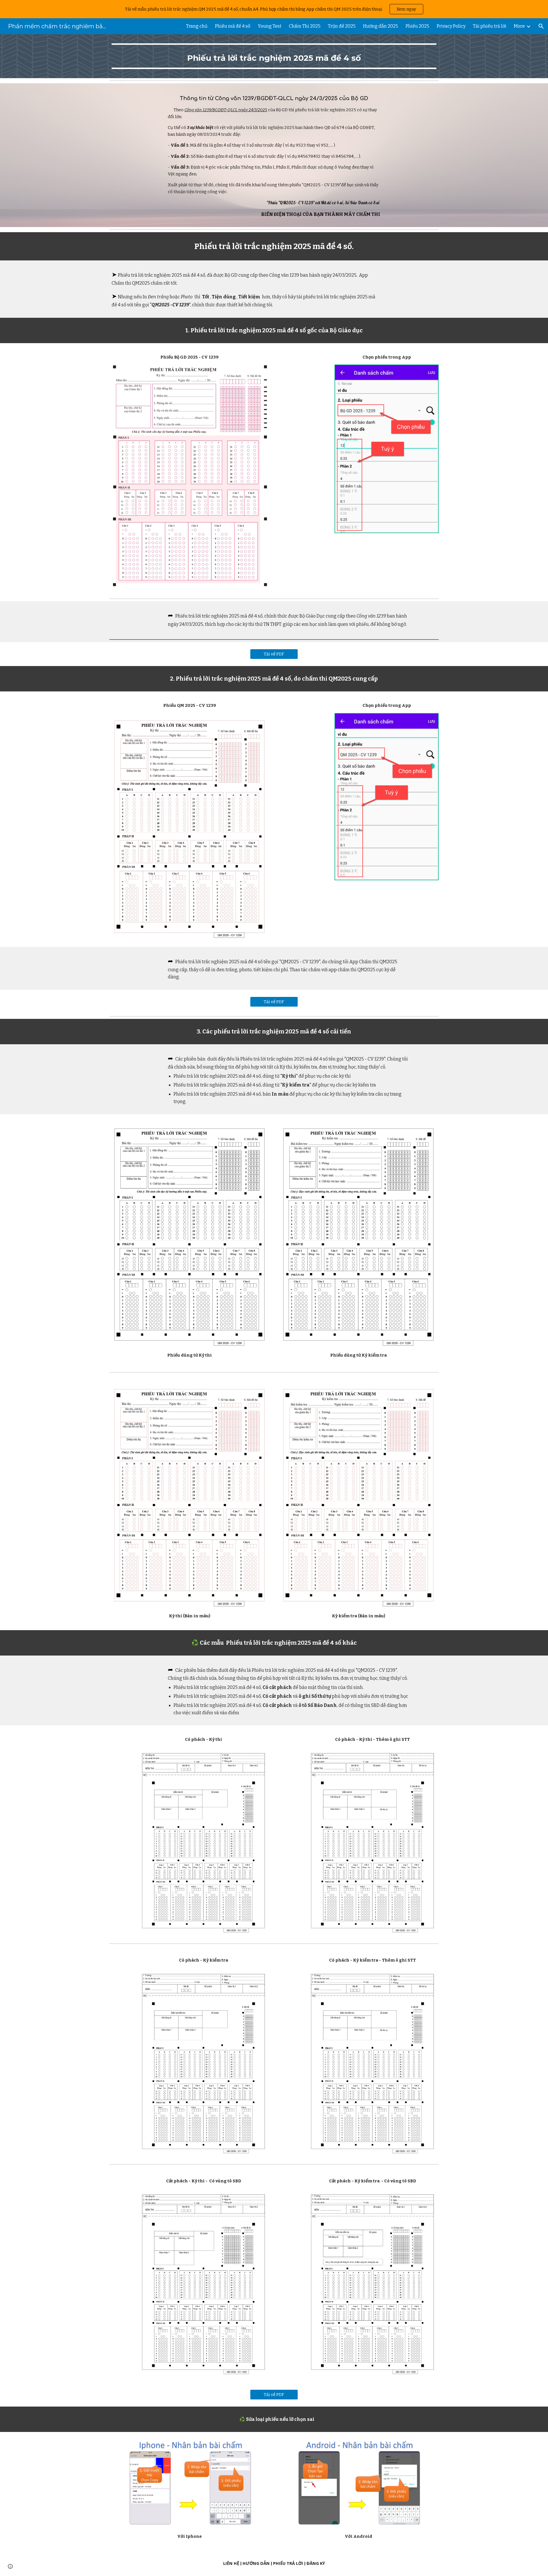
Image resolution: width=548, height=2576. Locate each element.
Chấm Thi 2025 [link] (305, 26)
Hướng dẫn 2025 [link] (381, 26)
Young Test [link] (270, 26)
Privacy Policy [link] (451, 26)
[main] (274, 56)
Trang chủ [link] (197, 26)
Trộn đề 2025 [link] (342, 26)
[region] (274, 9)
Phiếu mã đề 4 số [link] (233, 26)
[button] (541, 26)
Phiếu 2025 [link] (417, 26)
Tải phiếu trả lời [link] (490, 26)
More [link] (519, 26)
